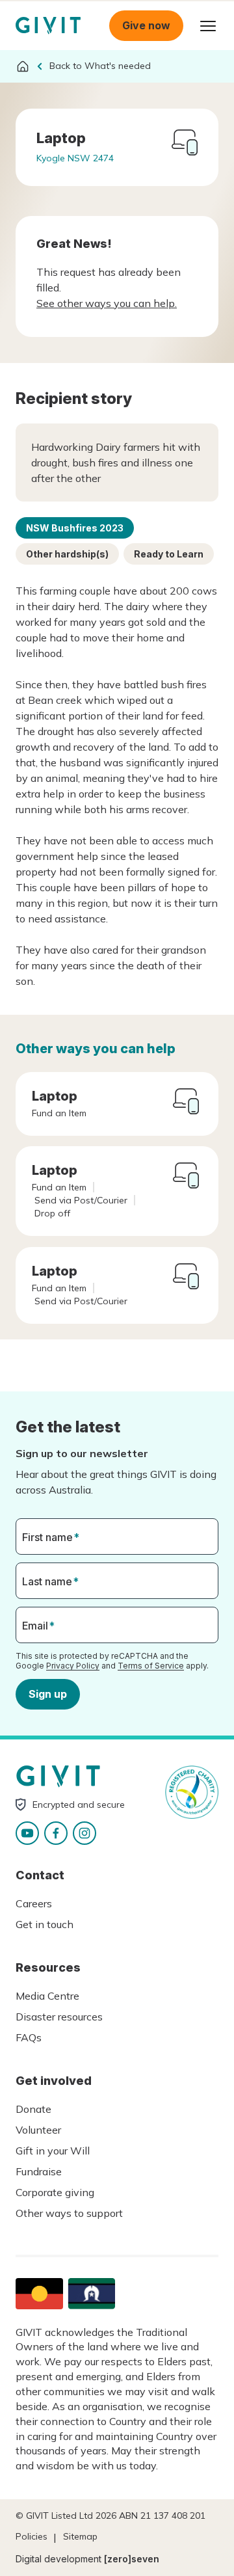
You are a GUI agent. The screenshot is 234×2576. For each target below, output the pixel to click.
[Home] (23, 66)
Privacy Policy (73, 1666)
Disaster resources (59, 2017)
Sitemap (80, 2536)
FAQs (29, 2037)
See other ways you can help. (107, 303)
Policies (32, 2536)
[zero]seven (132, 2559)
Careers (34, 1903)
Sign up (48, 1694)
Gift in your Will (53, 2151)
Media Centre (47, 1996)
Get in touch (45, 1924)
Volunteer (38, 2130)
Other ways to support (69, 2213)
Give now (146, 25)
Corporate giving (55, 2192)
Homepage (48, 26)
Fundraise (39, 2171)
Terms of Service (151, 1666)
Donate (33, 2109)
